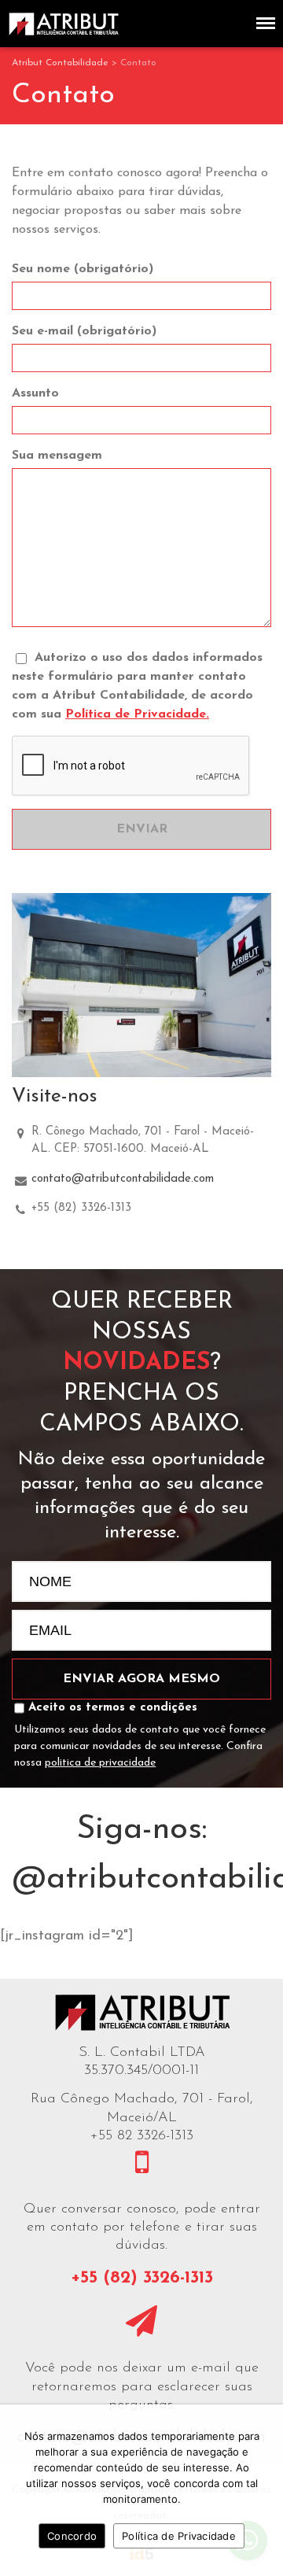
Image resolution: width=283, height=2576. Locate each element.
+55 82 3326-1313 (142, 2136)
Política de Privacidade (179, 2536)
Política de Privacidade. (137, 714)
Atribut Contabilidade (60, 63)
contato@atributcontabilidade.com (123, 1179)
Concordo (72, 2536)
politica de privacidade (100, 1763)
